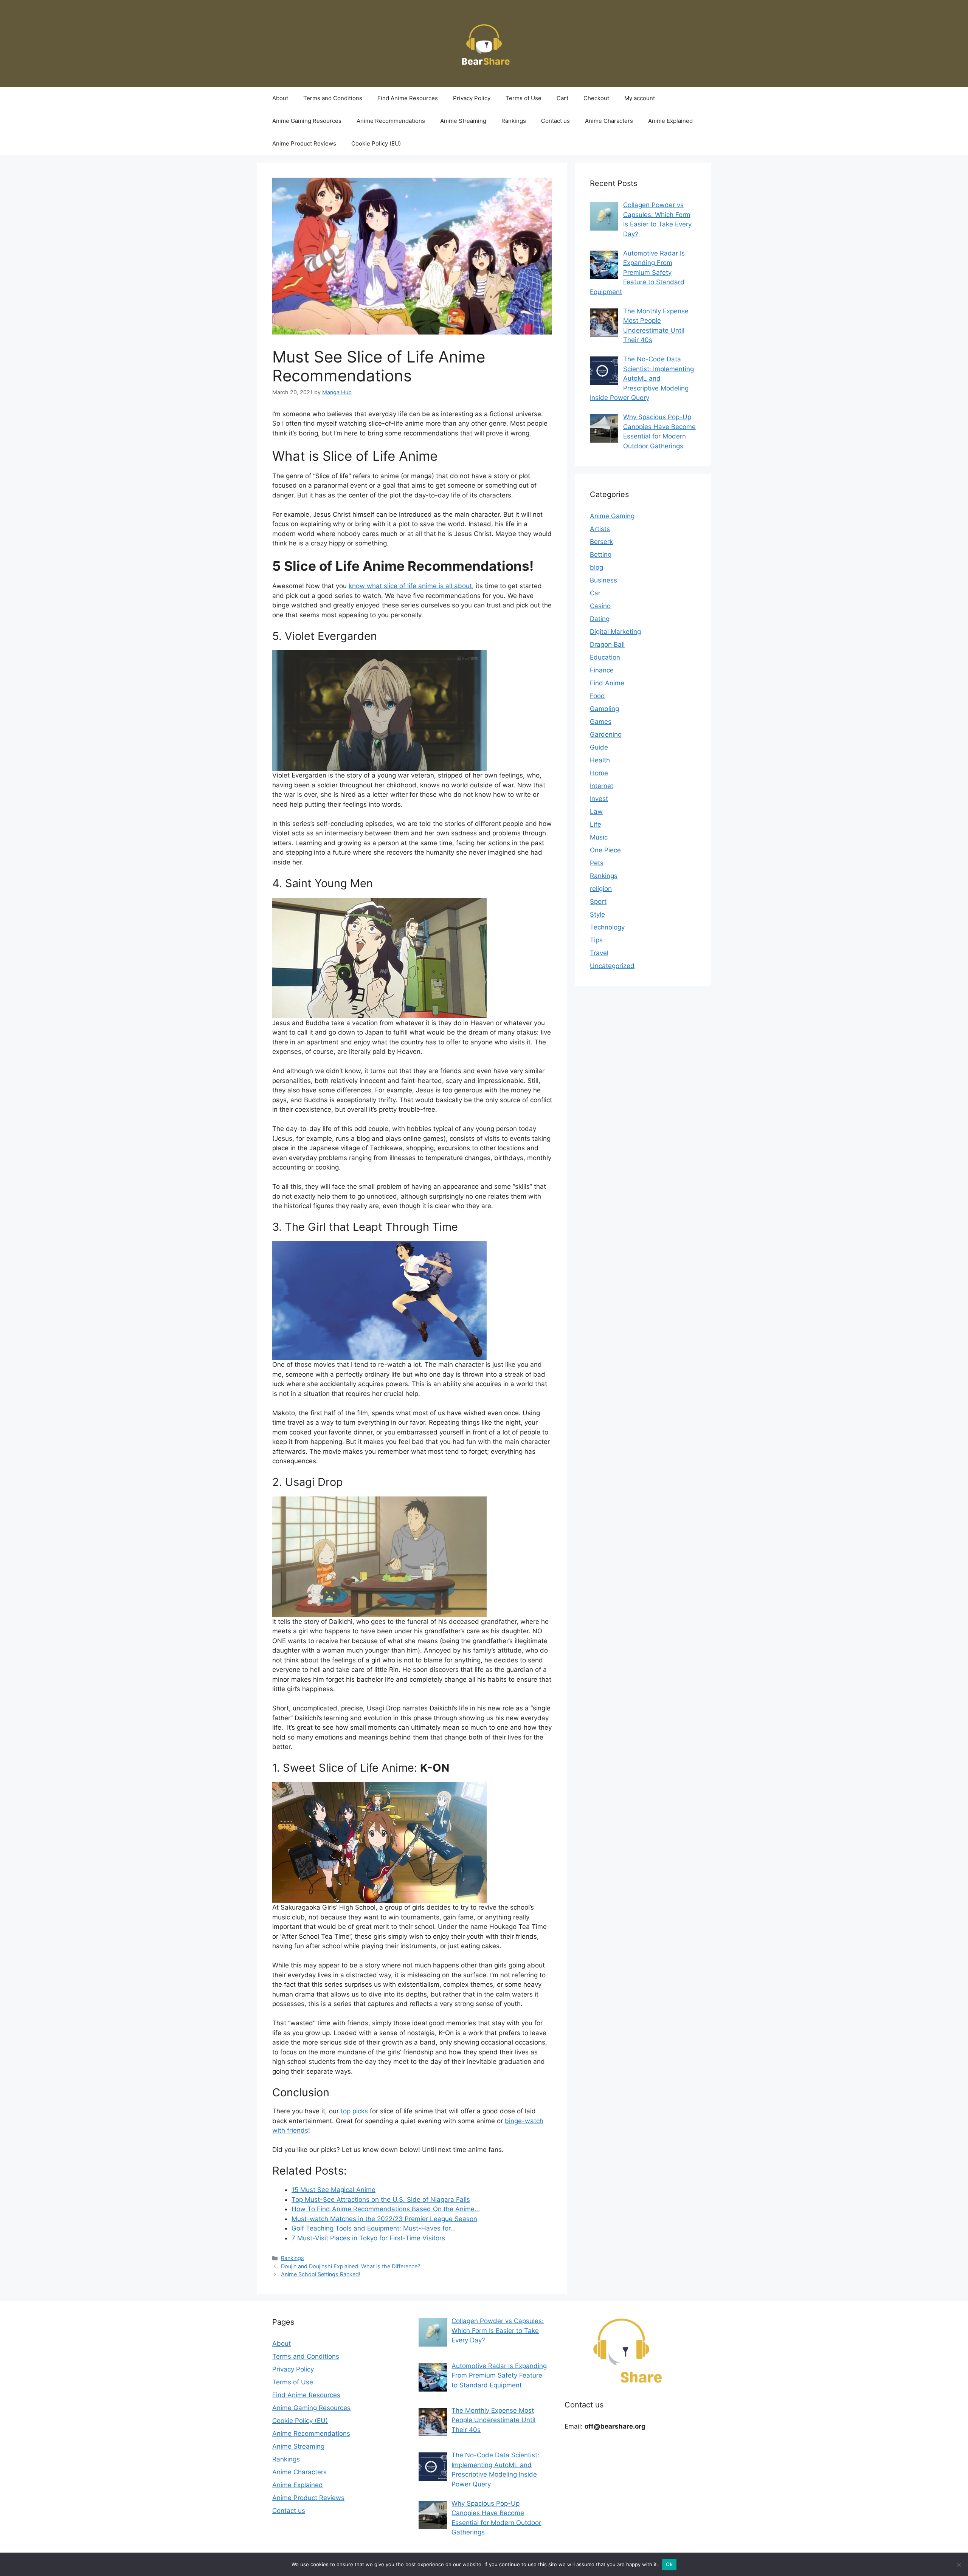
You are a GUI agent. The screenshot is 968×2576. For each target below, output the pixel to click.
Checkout (596, 98)
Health (600, 760)
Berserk (601, 542)
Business (603, 580)
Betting (601, 555)
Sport (598, 902)
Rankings (514, 121)
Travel (599, 953)
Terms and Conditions (333, 98)
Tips (596, 940)
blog (596, 567)
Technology (607, 927)
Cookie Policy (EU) (376, 143)
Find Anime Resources (408, 98)
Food (597, 696)
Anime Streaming (463, 121)
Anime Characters (609, 121)
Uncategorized (612, 966)
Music (599, 837)
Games (601, 722)
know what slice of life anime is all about (410, 586)
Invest (599, 799)
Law (596, 812)
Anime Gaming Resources (307, 121)
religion (601, 889)
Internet (602, 786)
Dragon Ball (607, 644)
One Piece (605, 850)
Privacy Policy (472, 98)
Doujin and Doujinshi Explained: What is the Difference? (351, 2266)
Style (597, 914)
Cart (562, 98)
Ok (669, 2564)
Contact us (555, 121)
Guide (599, 747)
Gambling (604, 709)
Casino (600, 606)
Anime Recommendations (391, 121)
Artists (600, 529)
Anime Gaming (612, 516)
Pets (597, 863)
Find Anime (607, 683)
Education (605, 657)
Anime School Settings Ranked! (321, 2274)
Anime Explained (670, 121)
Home (599, 773)
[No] (959, 2565)
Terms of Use (524, 98)
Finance (602, 670)
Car (595, 593)
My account (640, 98)
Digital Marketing (615, 632)
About (280, 98)
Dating (600, 619)
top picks (354, 2111)
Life (596, 824)
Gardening (606, 734)
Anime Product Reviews (304, 143)
